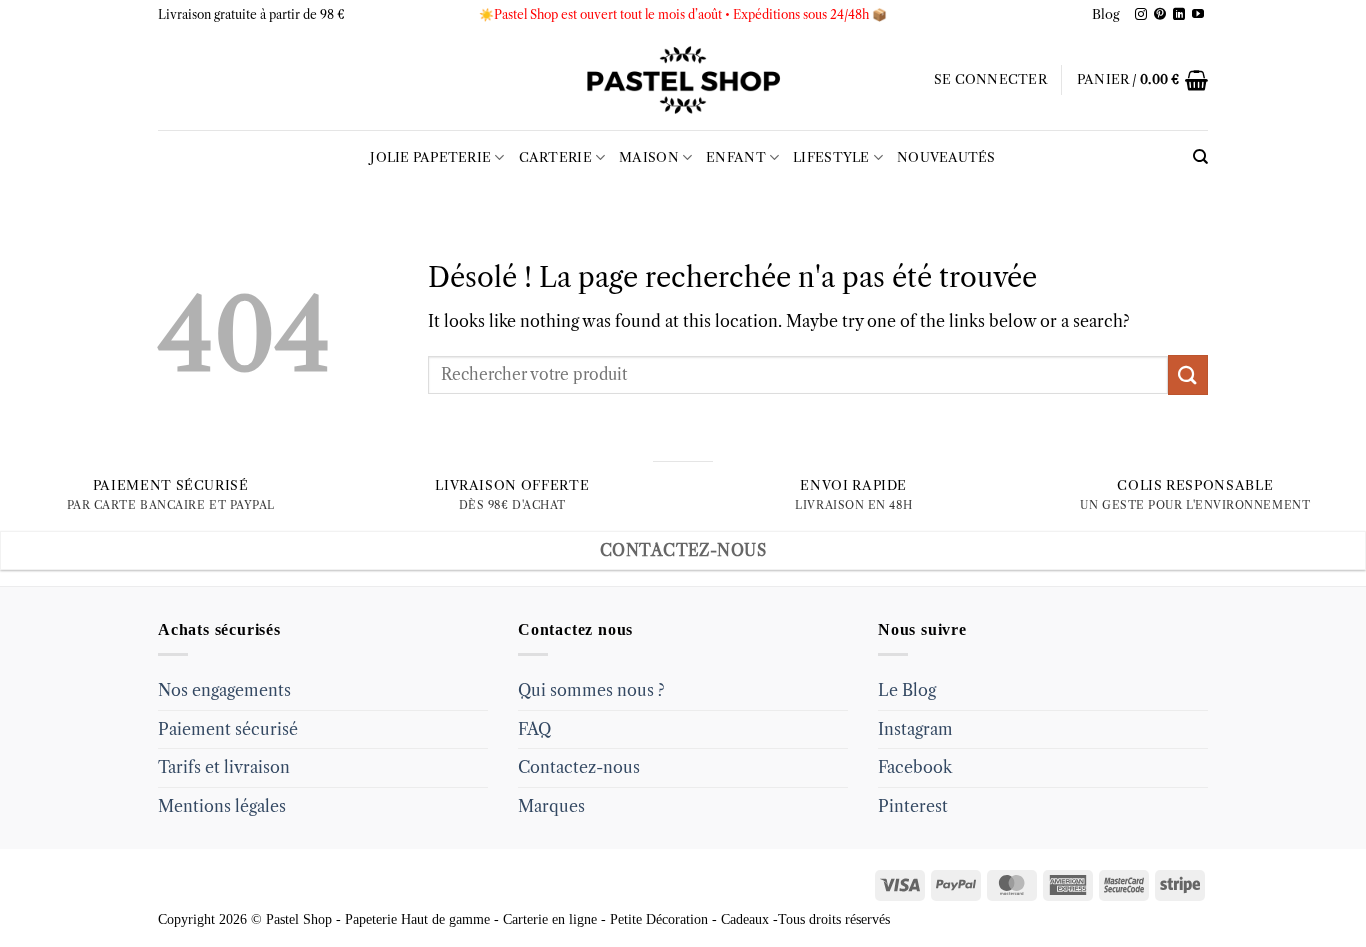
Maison (649, 157)
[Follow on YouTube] (1198, 15)
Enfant (736, 157)
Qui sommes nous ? (591, 690)
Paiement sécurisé (228, 729)
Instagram (915, 729)
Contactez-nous (579, 767)
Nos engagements (224, 690)
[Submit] (1188, 374)
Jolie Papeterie (430, 157)
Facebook (915, 767)
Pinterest (913, 806)
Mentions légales (222, 806)
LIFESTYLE (831, 157)
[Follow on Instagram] (1141, 15)
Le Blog (907, 690)
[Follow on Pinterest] (1160, 15)
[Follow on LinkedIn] (1179, 15)
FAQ (534, 729)
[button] (990, 80)
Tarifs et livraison (224, 767)
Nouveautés (946, 157)
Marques (551, 806)
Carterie (555, 157)
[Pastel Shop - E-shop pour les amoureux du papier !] (683, 80)
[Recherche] (1200, 157)
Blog (1106, 14)
